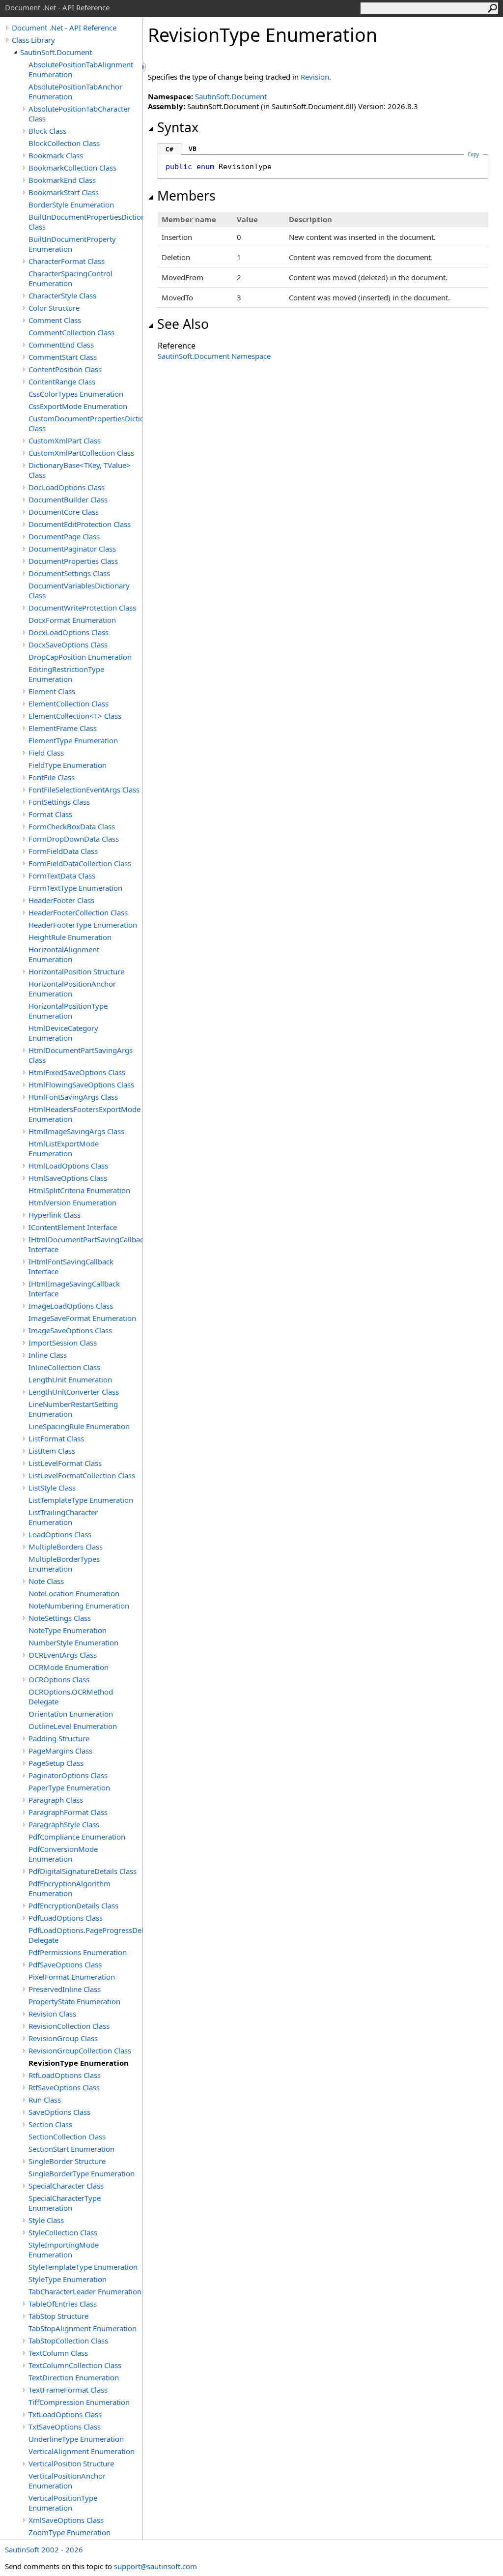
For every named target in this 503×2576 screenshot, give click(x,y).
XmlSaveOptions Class (66, 2520)
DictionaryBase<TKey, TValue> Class (80, 470)
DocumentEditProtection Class (80, 524)
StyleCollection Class (63, 2232)
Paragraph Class (56, 1800)
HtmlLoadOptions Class (68, 1166)
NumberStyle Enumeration (73, 1642)
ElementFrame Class (63, 728)
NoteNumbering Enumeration (79, 1606)
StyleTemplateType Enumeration (83, 2267)
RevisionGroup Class (63, 2038)
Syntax (178, 127)
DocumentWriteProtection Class (82, 608)
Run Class (45, 2100)
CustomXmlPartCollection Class (81, 453)
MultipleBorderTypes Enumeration (64, 1564)
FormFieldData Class (63, 851)
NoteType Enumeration (68, 1630)
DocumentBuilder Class (68, 499)
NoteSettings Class (60, 1618)
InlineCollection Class (64, 1367)
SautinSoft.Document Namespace (214, 356)
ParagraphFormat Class (68, 1812)
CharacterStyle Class (62, 295)
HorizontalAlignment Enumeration (64, 954)
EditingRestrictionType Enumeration (66, 674)
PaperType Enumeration (69, 1787)
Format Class (50, 814)
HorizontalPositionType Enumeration (68, 1011)
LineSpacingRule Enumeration (79, 1426)
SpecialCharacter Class (66, 2186)
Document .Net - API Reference (64, 28)
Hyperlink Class (55, 1215)
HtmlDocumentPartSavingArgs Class (81, 1055)
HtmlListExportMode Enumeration (64, 1148)
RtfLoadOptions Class (65, 2075)
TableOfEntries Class (63, 2304)
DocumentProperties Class (73, 561)
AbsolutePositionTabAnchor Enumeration (75, 91)
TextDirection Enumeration (74, 2377)
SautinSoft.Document (56, 52)
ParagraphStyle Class (64, 1824)
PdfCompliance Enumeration (77, 1837)
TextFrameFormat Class (68, 2390)
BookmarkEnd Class (62, 180)
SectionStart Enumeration (71, 2149)
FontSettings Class (59, 802)
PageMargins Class (60, 1751)
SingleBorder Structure (67, 2161)
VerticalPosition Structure (71, 2463)
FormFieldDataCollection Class (80, 863)
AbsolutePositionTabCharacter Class (79, 114)
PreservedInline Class (65, 1989)
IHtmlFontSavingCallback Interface (71, 1266)
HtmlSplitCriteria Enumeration (79, 1190)
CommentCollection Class (71, 332)
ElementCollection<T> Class (75, 716)
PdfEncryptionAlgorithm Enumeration (70, 1888)
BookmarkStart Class (64, 192)
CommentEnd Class (61, 345)
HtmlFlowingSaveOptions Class (81, 1084)
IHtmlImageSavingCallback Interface (74, 1288)
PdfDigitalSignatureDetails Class (83, 1871)
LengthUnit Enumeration (70, 1379)
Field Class (46, 753)
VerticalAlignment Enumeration (82, 2451)
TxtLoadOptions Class (65, 2414)
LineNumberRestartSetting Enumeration (73, 1409)
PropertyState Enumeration (74, 2001)
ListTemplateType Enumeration (81, 1500)
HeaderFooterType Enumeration (83, 925)
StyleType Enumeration (68, 2279)
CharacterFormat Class (67, 261)
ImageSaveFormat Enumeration (82, 1318)
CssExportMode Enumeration (78, 406)
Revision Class (52, 2014)
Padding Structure (59, 1738)
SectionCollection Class (67, 2137)
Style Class (46, 2220)
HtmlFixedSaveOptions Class (77, 1072)
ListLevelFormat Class (65, 1463)
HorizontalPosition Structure (76, 971)
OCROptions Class (59, 1679)
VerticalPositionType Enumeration (63, 2503)
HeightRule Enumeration (70, 937)
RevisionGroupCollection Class (80, 2050)
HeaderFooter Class (61, 900)
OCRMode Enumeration (69, 1667)
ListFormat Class (56, 1438)
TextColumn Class (58, 2353)
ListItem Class (52, 1451)
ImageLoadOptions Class (71, 1306)
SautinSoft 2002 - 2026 (44, 2549)
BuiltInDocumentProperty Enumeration (72, 244)
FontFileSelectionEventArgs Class (84, 790)
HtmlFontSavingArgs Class (73, 1097)
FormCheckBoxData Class (72, 826)
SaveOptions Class (59, 2112)
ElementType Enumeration (73, 740)
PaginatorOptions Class (68, 1775)
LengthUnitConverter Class (74, 1392)
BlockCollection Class (64, 143)
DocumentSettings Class (69, 573)
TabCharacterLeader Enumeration (85, 2291)
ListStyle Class (52, 1488)
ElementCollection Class (69, 703)
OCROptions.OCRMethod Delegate (71, 1697)
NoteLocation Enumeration (74, 1593)
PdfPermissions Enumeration (78, 1952)
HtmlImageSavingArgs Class (76, 1131)
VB (193, 149)
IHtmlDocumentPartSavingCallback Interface (85, 1244)
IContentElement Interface (73, 1227)
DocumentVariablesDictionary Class (79, 590)
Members (186, 196)
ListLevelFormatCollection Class (82, 1475)
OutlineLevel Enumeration (73, 1726)
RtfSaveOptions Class (64, 2087)
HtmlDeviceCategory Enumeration (63, 1033)
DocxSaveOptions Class (68, 644)
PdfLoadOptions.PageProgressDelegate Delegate (85, 1935)
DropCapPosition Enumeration (80, 657)
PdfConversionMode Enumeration (63, 1854)
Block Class (47, 131)
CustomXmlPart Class (65, 440)
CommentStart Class (63, 357)
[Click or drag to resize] (145, 67)
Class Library (33, 40)
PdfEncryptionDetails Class (73, 1905)
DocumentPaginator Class (72, 549)
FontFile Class (52, 777)
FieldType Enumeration (68, 765)
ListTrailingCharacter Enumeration (63, 1517)
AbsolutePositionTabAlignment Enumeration (81, 69)
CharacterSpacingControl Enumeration (70, 278)
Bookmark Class (56, 155)
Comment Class (55, 320)
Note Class (46, 1581)
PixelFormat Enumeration (72, 1977)
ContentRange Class (62, 381)
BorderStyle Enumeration (71, 205)
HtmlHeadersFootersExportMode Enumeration (84, 1114)
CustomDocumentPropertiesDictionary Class (85, 423)
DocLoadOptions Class (67, 487)
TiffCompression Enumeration (79, 2402)
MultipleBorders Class (66, 1547)
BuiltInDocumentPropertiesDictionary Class (85, 222)
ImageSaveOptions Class (70, 1330)
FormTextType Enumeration (75, 888)
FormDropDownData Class (74, 839)
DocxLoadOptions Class (69, 632)
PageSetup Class (56, 1763)
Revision (315, 77)
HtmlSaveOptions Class (68, 1178)
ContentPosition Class (65, 369)
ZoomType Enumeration (70, 2532)
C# (169, 149)
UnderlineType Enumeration (76, 2439)
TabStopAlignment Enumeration (83, 2328)
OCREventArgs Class (63, 1655)
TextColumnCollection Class (75, 2365)
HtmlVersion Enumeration (72, 1202)
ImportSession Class (63, 1343)
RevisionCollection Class (69, 2026)
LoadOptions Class (60, 1534)
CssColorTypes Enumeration (76, 394)
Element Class (52, 691)
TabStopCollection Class (68, 2341)
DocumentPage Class (64, 536)
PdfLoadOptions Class (66, 1918)
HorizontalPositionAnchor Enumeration (72, 989)
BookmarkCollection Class (72, 168)
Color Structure (54, 308)
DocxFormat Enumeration (72, 620)
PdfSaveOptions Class (65, 1964)
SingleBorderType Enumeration (82, 2173)
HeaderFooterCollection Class (78, 912)
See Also (183, 324)
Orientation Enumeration (71, 1714)
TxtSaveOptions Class (65, 2427)
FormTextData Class (62, 876)
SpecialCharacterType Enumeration (65, 2203)
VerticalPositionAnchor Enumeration (67, 2481)
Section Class (50, 2124)
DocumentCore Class (64, 512)
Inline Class (48, 1355)
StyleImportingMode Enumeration (64, 2250)
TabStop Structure (58, 2316)
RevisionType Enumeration (79, 2063)
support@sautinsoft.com (155, 2566)
